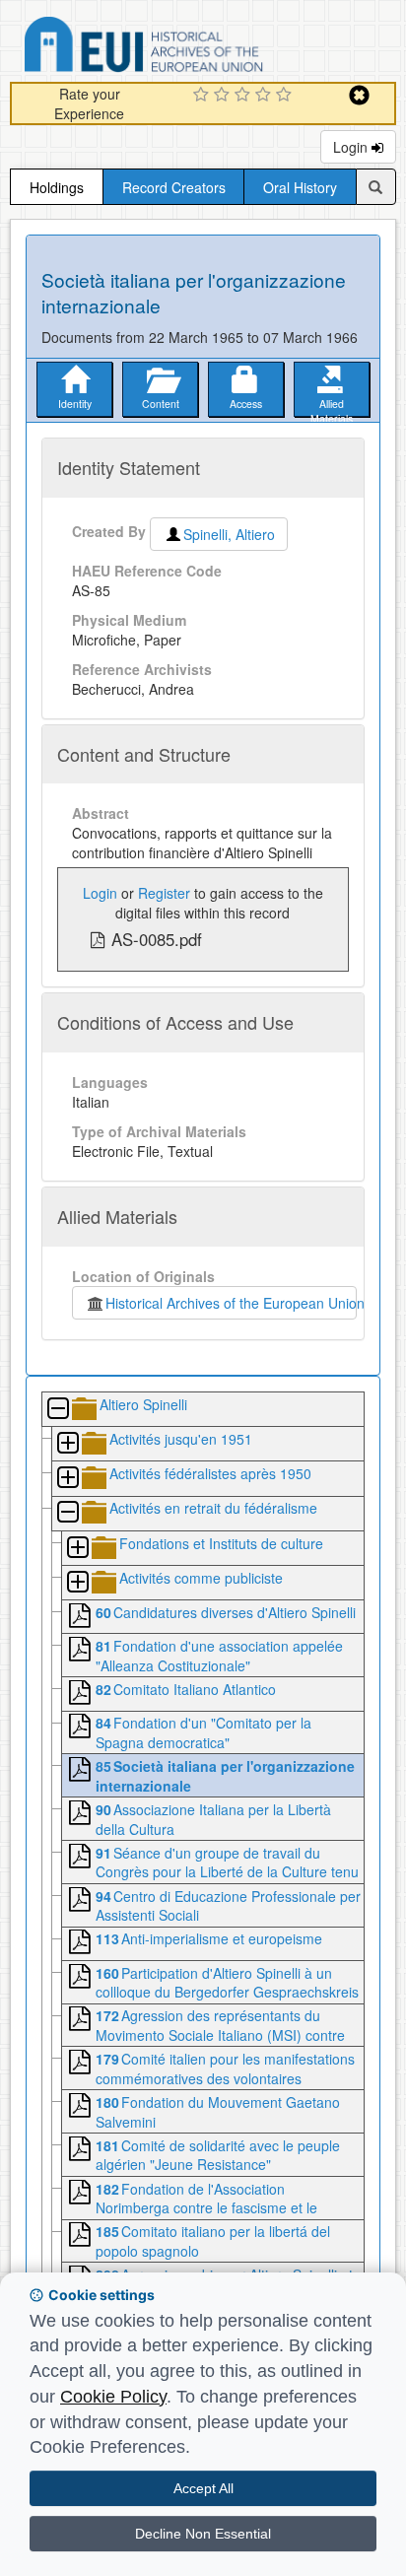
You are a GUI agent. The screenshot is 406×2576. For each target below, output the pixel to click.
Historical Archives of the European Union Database (199, 48)
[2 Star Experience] (224, 96)
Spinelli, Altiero (229, 534)
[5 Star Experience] (286, 96)
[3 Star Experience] (245, 96)
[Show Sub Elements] (67, 1444)
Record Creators (174, 187)
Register (164, 893)
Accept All (203, 2488)
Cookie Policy (113, 2397)
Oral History (300, 187)
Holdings (57, 187)
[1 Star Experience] (203, 96)
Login (352, 147)
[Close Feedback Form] (359, 95)
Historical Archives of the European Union (231, 1303)
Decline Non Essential (203, 2534)
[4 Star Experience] (266, 96)
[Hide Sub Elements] (57, 1410)
